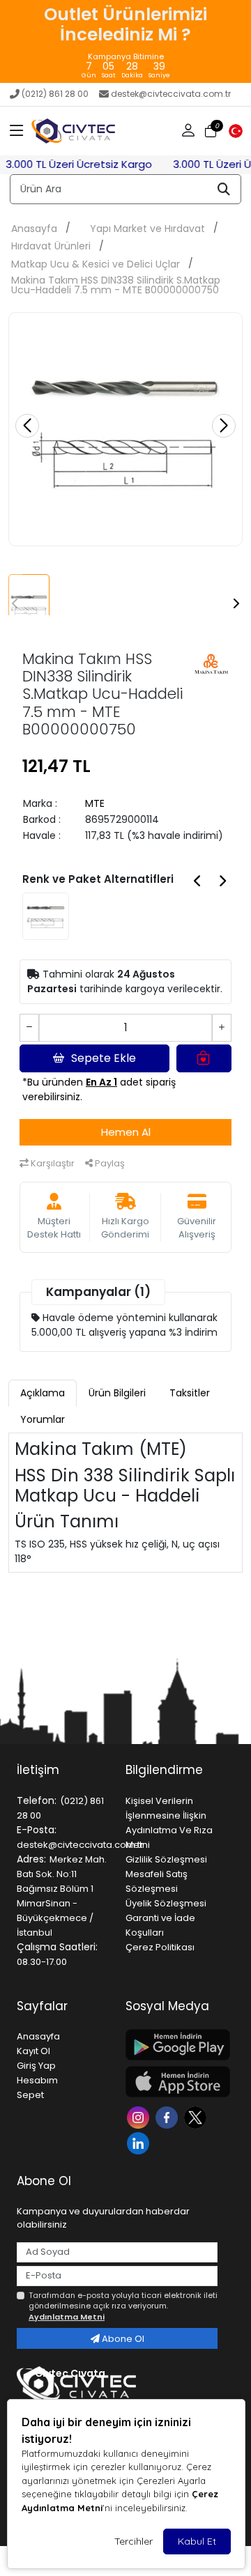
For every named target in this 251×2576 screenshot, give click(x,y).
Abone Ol (122, 2339)
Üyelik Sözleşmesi (166, 1903)
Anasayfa (34, 229)
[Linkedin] (140, 2142)
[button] (17, 131)
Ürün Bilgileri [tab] (117, 1393)
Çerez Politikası (160, 1947)
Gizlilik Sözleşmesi (166, 1859)
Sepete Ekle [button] (104, 1058)
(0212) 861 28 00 (55, 94)
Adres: (31, 1859)
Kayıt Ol (33, 2051)
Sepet (30, 2095)
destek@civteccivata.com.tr (171, 94)
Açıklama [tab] (43, 1393)
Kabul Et (197, 2541)
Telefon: (37, 1800)
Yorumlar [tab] (43, 1419)
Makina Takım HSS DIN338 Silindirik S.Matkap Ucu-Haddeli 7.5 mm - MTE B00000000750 (116, 285)
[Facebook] (168, 2116)
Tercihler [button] (134, 2541)
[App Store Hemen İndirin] (172, 2082)
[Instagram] (140, 2116)
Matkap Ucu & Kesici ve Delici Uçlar (96, 264)
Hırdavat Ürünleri (51, 246)
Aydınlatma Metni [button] (67, 2317)
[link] (125, 41)
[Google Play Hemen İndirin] (172, 2045)
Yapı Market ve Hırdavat (147, 229)
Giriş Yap (36, 2066)
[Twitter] (197, 2116)
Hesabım (37, 2080)
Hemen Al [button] (126, 1132)
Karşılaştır (52, 1163)
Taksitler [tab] (190, 1393)
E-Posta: (37, 1830)
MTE (95, 803)
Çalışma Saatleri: (57, 1947)
